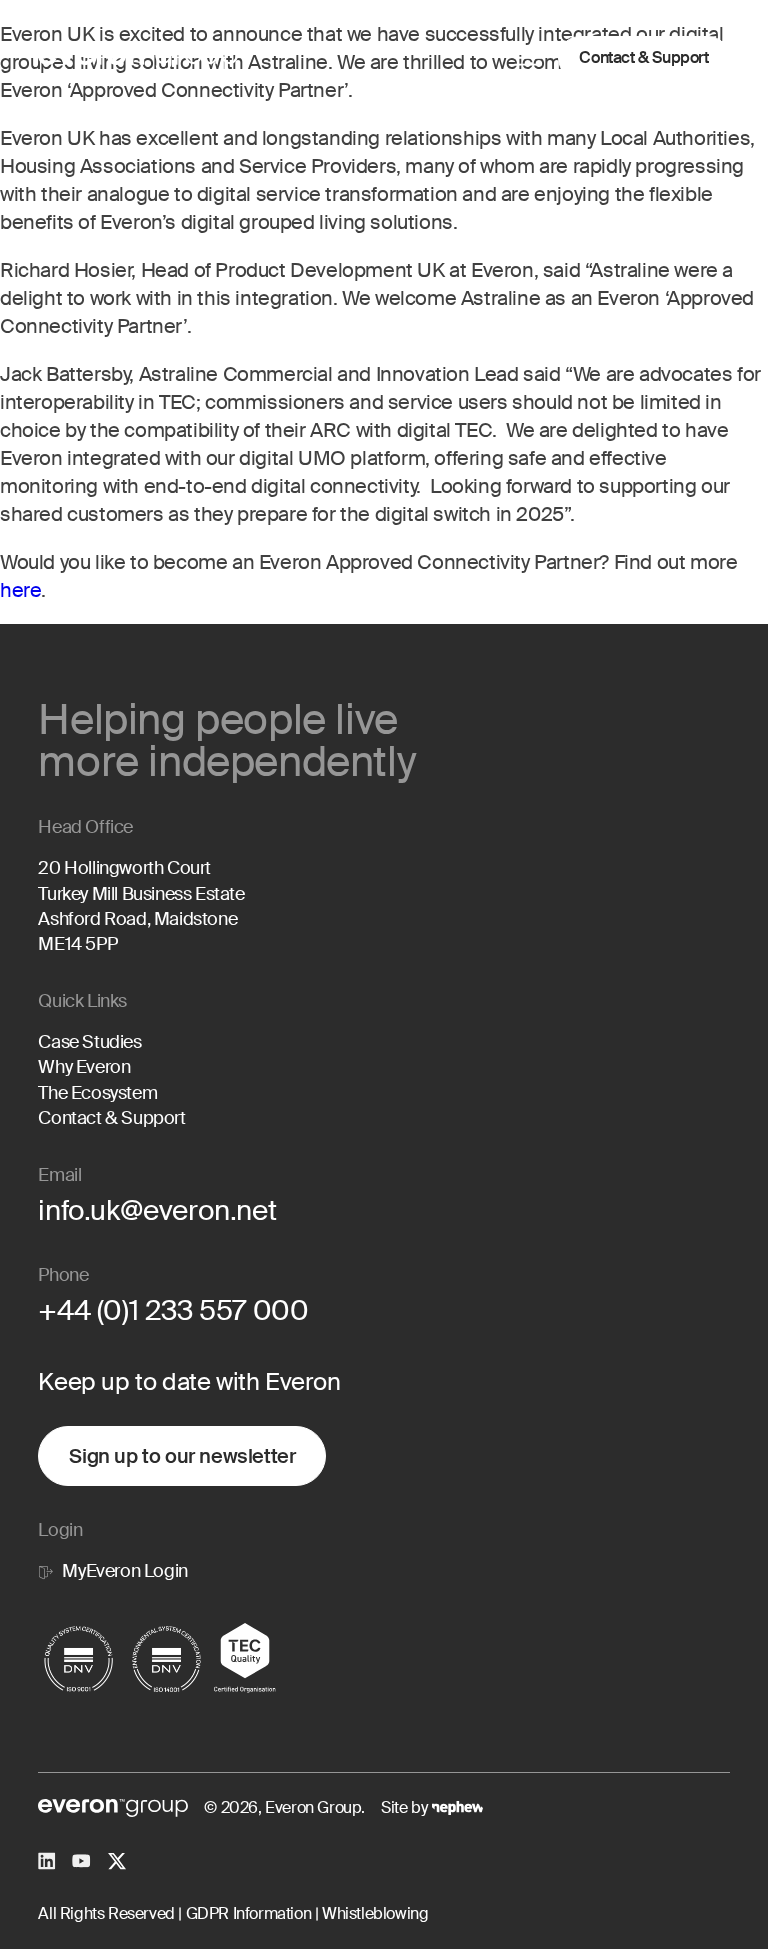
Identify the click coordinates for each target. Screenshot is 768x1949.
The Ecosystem (97, 1093)
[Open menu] (528, 58)
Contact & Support (643, 57)
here (20, 590)
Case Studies (89, 1042)
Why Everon (84, 1067)
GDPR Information (246, 1913)
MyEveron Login (124, 1571)
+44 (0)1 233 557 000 (173, 1310)
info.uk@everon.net (157, 1210)
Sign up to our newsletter (182, 1456)
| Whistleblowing (369, 1913)
